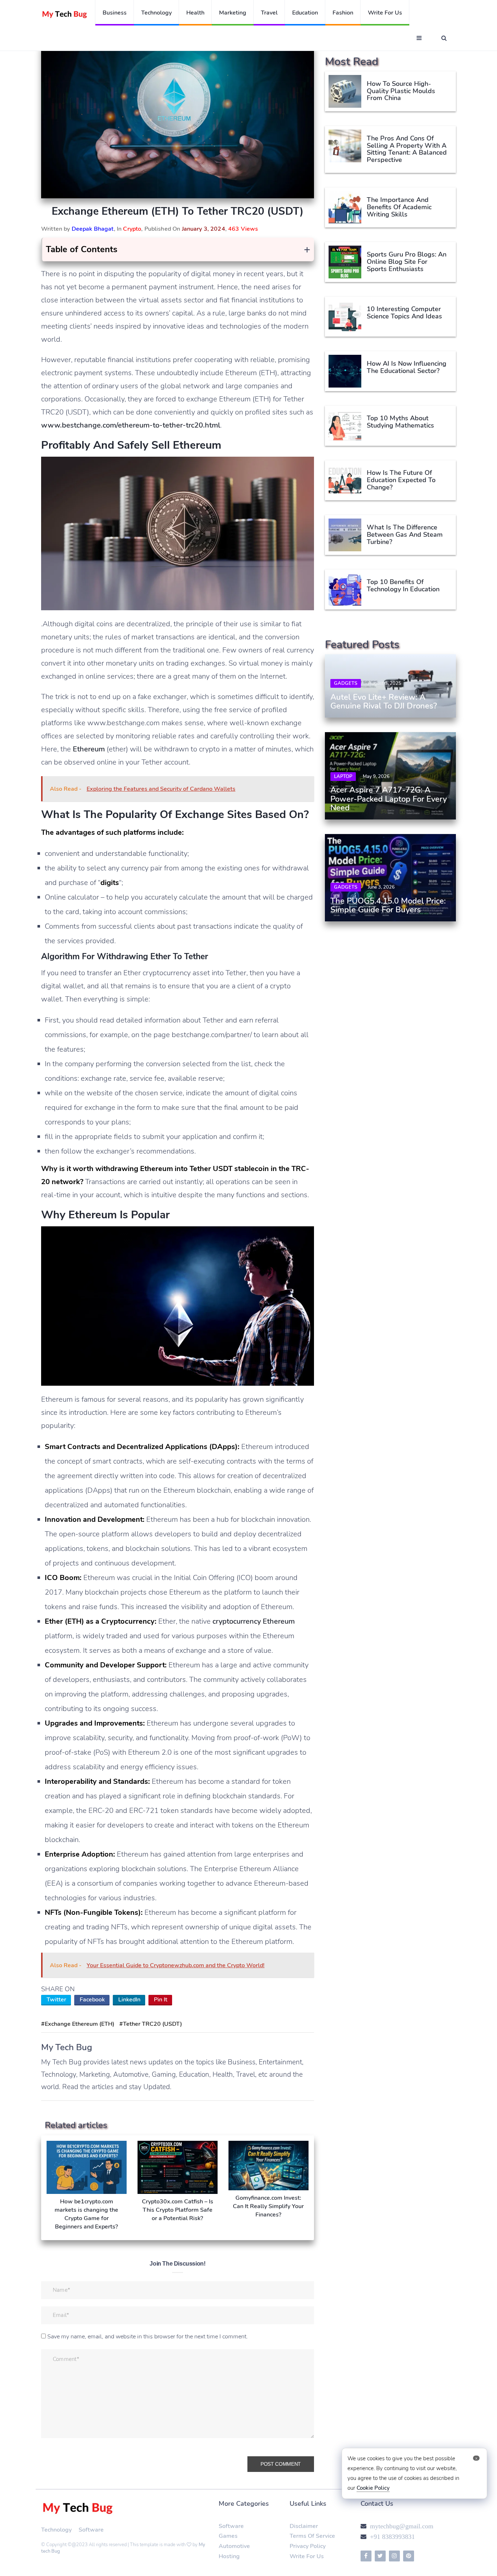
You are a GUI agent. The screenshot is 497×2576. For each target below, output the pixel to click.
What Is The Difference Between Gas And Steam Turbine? (405, 535)
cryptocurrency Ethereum (254, 1621)
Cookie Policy (373, 2488)
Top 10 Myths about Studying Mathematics (400, 422)
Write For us (385, 13)
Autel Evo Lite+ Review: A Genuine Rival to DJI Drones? (384, 702)
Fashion (343, 13)
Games (228, 2536)
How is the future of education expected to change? (401, 480)
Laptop (343, 777)
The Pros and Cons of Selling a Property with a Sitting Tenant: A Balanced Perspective (407, 149)
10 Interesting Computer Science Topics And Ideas (404, 313)
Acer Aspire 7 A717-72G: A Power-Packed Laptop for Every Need (389, 799)
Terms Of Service (312, 2536)
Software (91, 2530)
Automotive (234, 2546)
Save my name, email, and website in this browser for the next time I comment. (148, 2337)
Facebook (92, 2000)
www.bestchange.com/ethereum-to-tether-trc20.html (131, 425)
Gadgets (346, 683)
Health (195, 13)
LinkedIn (129, 2000)
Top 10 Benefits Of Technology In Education (403, 586)
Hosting (229, 2556)
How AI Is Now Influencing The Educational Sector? (407, 367)
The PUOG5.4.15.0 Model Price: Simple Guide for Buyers (388, 905)
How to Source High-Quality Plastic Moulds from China (401, 91)
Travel (269, 13)
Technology (156, 13)
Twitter (56, 2000)
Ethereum (89, 749)
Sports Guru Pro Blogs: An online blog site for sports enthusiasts (407, 262)
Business (115, 13)
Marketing (233, 13)
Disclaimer (304, 2526)
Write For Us (307, 2556)
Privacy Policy (308, 2546)
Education (305, 13)
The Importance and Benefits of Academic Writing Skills (399, 207)
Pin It (161, 2000)
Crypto (132, 229)
